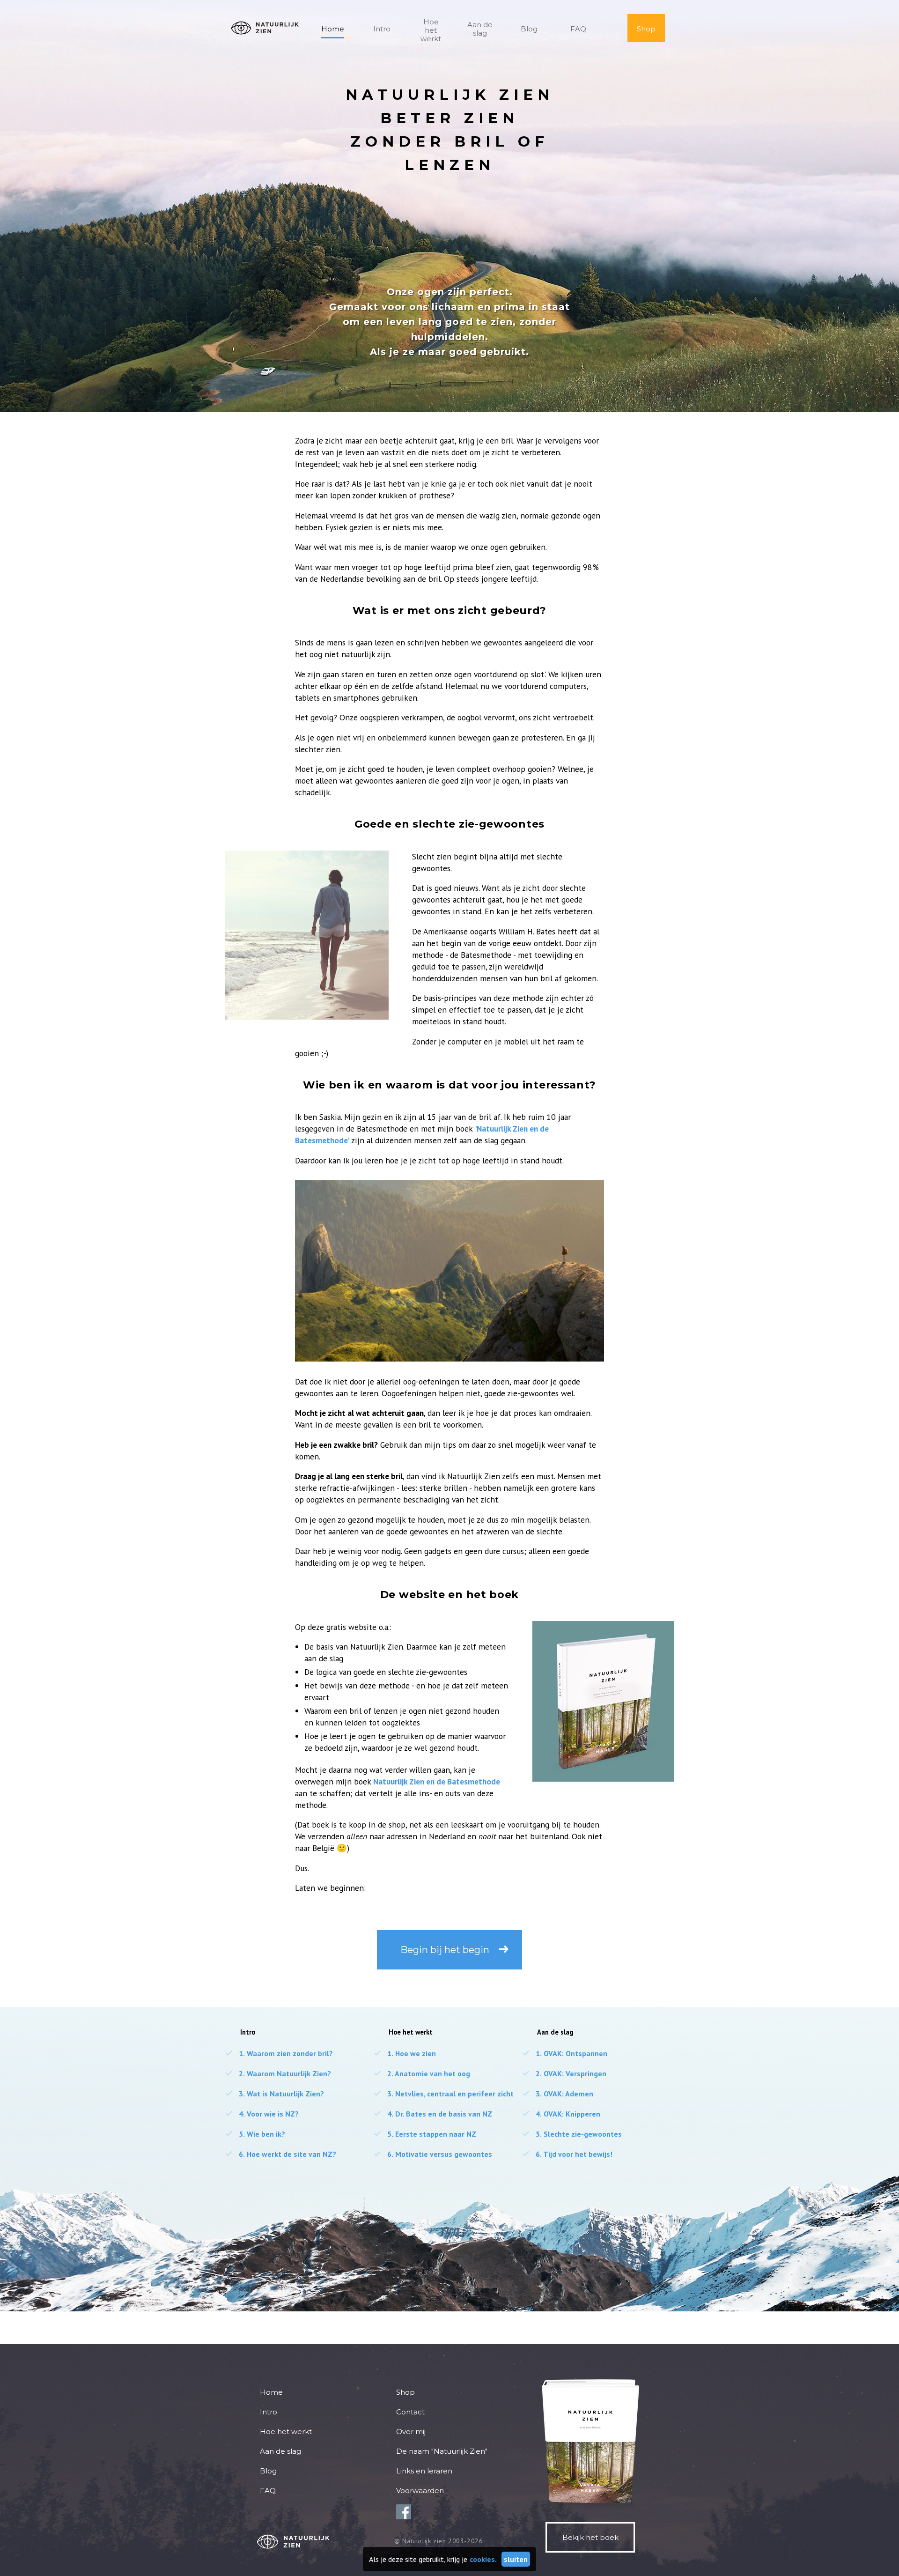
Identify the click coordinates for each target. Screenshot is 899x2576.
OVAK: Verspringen (564, 2073)
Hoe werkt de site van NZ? (280, 2154)
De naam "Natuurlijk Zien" (442, 2451)
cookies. (483, 2559)
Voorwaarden (420, 2491)
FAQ (578, 29)
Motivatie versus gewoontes (433, 2154)
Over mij (411, 2432)
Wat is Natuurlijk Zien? (274, 2094)
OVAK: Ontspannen (564, 2053)
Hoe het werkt (431, 30)
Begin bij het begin (445, 1950)
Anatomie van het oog (422, 2073)
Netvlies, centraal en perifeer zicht (443, 2094)
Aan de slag (480, 29)
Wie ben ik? (255, 2134)
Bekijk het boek (590, 2537)
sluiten (516, 2559)
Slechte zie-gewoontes (572, 2134)
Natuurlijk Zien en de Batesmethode (437, 1781)
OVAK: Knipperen (561, 2114)
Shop (646, 29)
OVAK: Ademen (557, 2094)
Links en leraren (424, 2471)
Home (333, 29)
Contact (410, 2412)
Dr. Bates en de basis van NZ (433, 2114)
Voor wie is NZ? (262, 2114)
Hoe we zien (405, 2053)
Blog (529, 29)
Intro (382, 29)
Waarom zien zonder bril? (279, 2053)
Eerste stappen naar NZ (425, 2134)
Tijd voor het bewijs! (567, 2154)
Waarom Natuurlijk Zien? (278, 2073)
